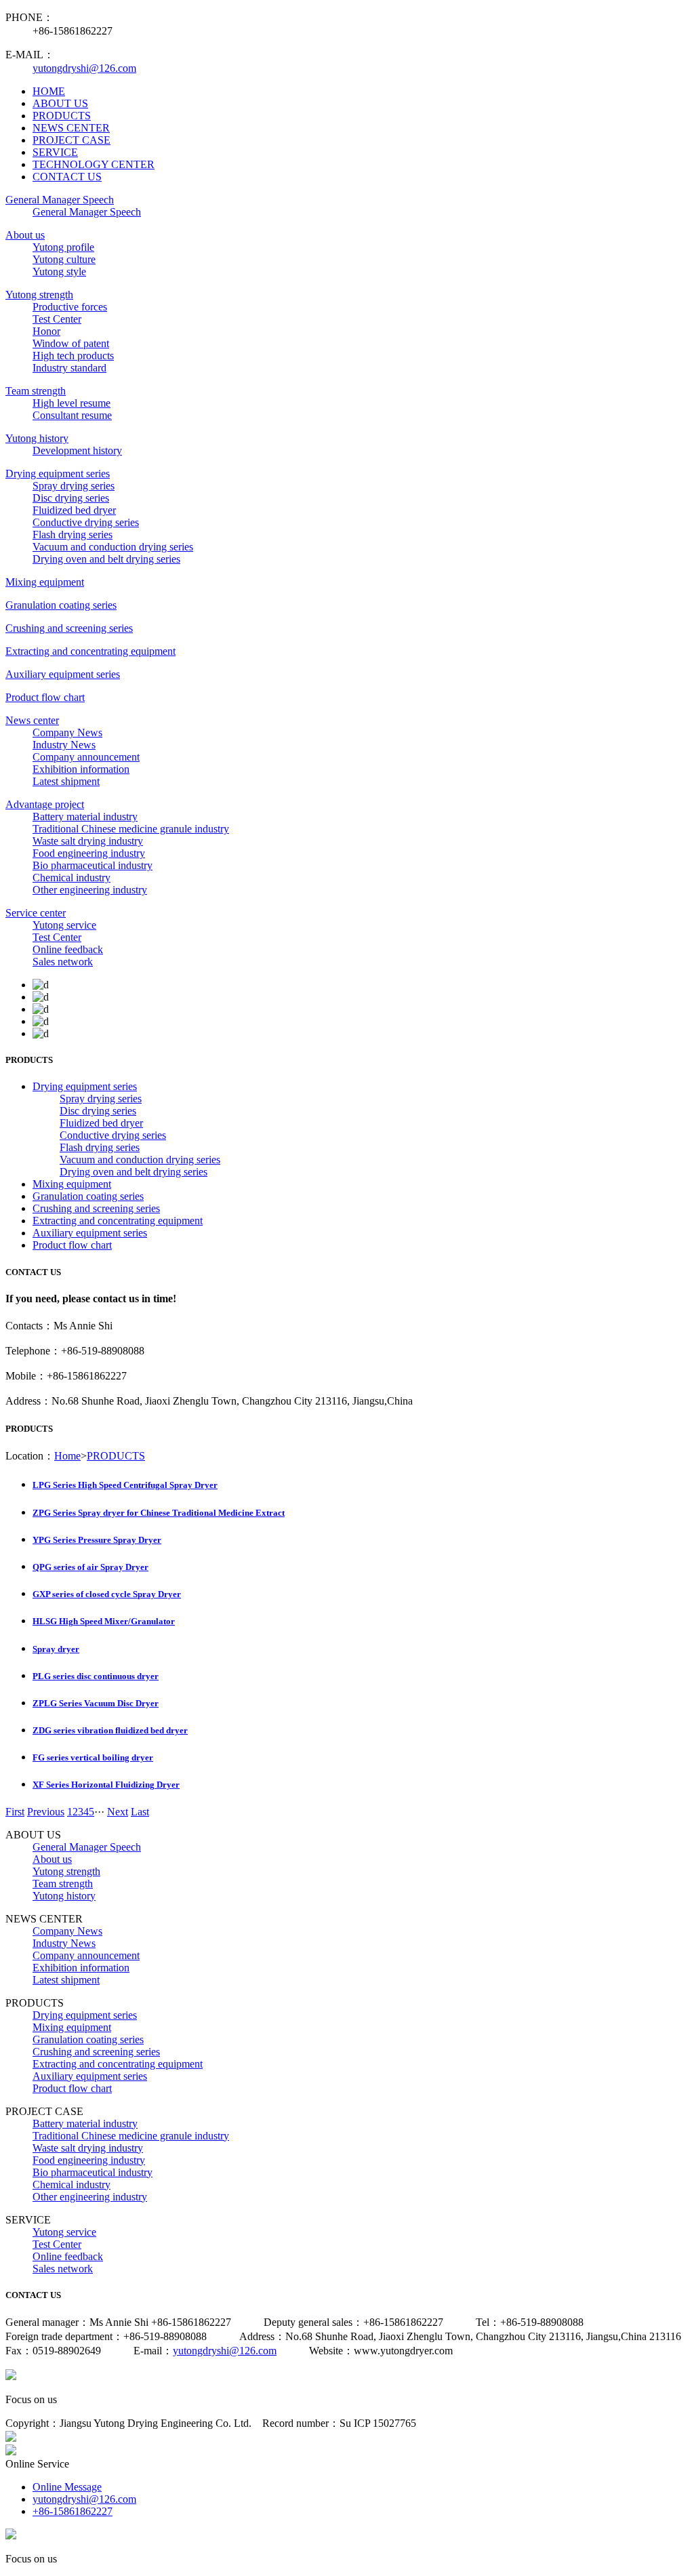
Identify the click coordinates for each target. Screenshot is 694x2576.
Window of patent (71, 343)
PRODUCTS (62, 116)
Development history (77, 450)
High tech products (73, 356)
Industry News (64, 745)
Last (140, 1812)
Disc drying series (71, 498)
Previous (46, 1812)
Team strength (36, 391)
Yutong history (37, 438)
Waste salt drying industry (88, 841)
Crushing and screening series (69, 628)
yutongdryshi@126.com (84, 68)
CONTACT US (67, 177)
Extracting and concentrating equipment (90, 651)
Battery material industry (85, 817)
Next (118, 1812)
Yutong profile (63, 247)
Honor (46, 331)
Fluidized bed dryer (74, 510)
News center (32, 720)
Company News (67, 732)
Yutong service (64, 925)
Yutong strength (39, 295)
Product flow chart (45, 697)
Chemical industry (72, 878)
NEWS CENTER (71, 128)
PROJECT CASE (72, 140)
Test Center (57, 319)
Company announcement (86, 757)
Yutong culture (64, 259)
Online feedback (68, 949)
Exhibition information (81, 769)
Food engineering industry (89, 853)
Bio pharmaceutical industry (93, 865)
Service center (36, 913)
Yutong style (59, 271)
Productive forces (70, 307)
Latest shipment (66, 781)
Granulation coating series (61, 605)
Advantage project (45, 804)
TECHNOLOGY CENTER (94, 164)
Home (67, 1456)
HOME (49, 91)
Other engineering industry (90, 890)
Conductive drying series (86, 522)
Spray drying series (74, 486)
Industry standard (69, 368)
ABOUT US (60, 103)
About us (25, 235)
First (15, 1812)
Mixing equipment (45, 582)
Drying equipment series (58, 474)
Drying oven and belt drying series (106, 559)
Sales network (63, 962)
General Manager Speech (60, 200)
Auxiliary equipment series (63, 674)
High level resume (72, 403)
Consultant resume (72, 415)
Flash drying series (73, 535)
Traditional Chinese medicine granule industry (131, 829)
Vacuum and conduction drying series (113, 547)
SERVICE (55, 152)
